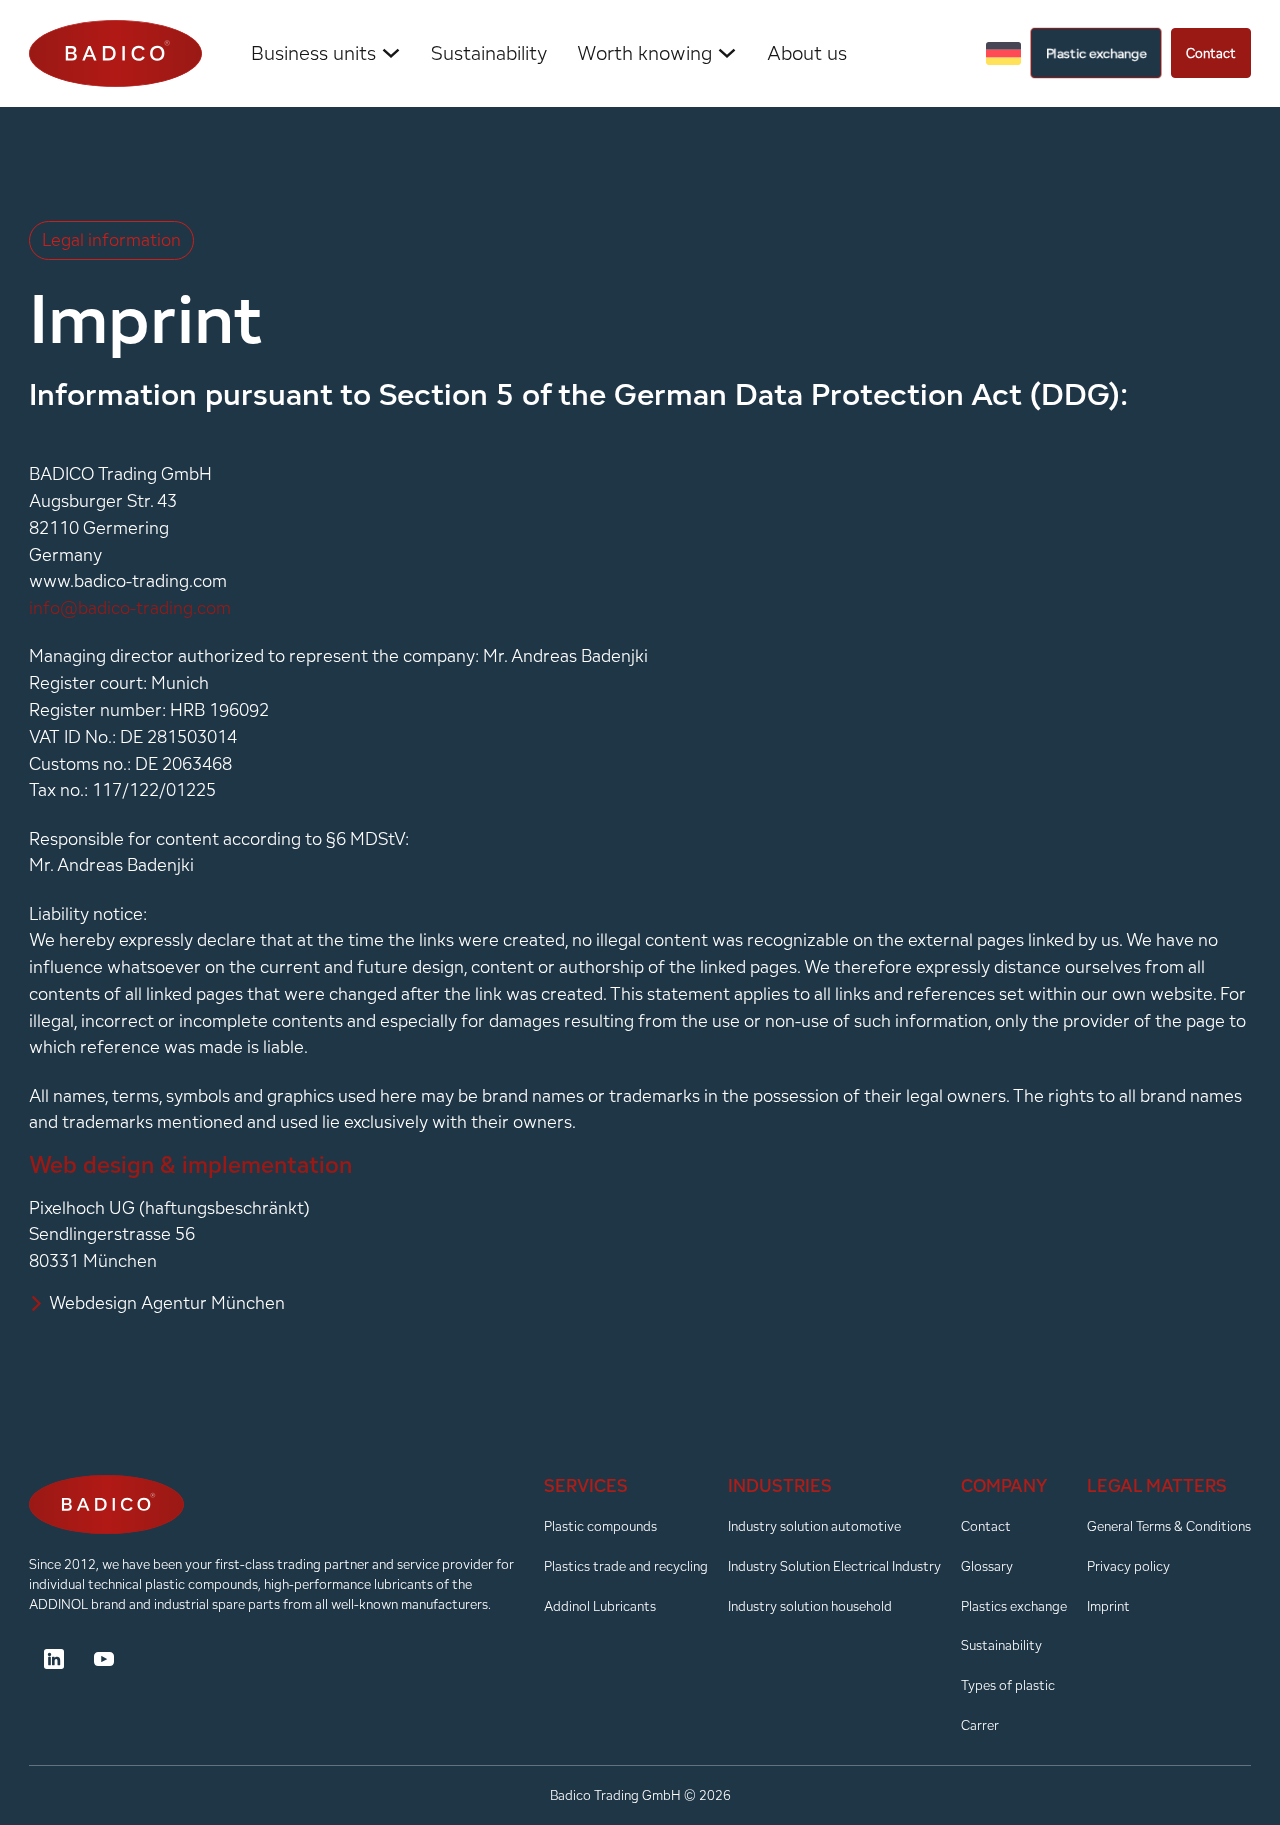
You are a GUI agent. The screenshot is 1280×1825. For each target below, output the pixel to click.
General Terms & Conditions (1169, 1526)
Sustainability (489, 53)
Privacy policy (1128, 1566)
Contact (1211, 53)
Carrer (980, 1725)
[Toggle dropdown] (391, 53)
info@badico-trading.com (130, 607)
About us (807, 53)
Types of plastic (1008, 1685)
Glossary (987, 1566)
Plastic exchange (1095, 53)
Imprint (1108, 1606)
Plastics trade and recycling (626, 1566)
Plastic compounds (600, 1526)
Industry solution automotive (814, 1526)
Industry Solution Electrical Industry (834, 1566)
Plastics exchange (1014, 1606)
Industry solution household (810, 1606)
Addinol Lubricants (600, 1606)
